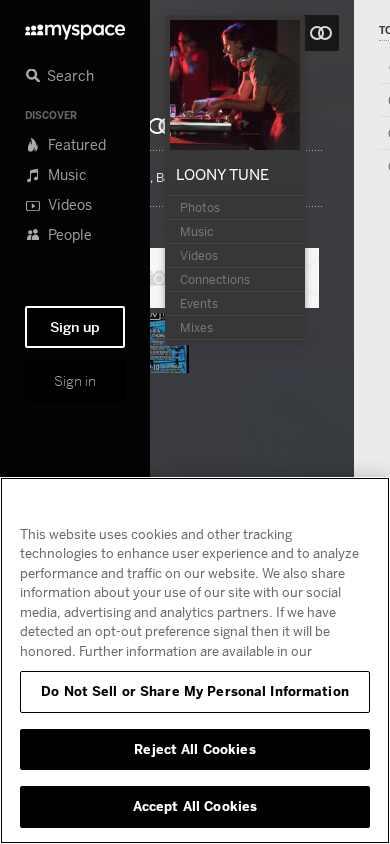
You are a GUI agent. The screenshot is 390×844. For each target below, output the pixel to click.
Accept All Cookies (195, 806)
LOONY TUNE (222, 174)
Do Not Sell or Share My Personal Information (195, 691)
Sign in (75, 381)
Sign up (75, 327)
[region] (195, 660)
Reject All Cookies (194, 749)
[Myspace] (75, 26)
